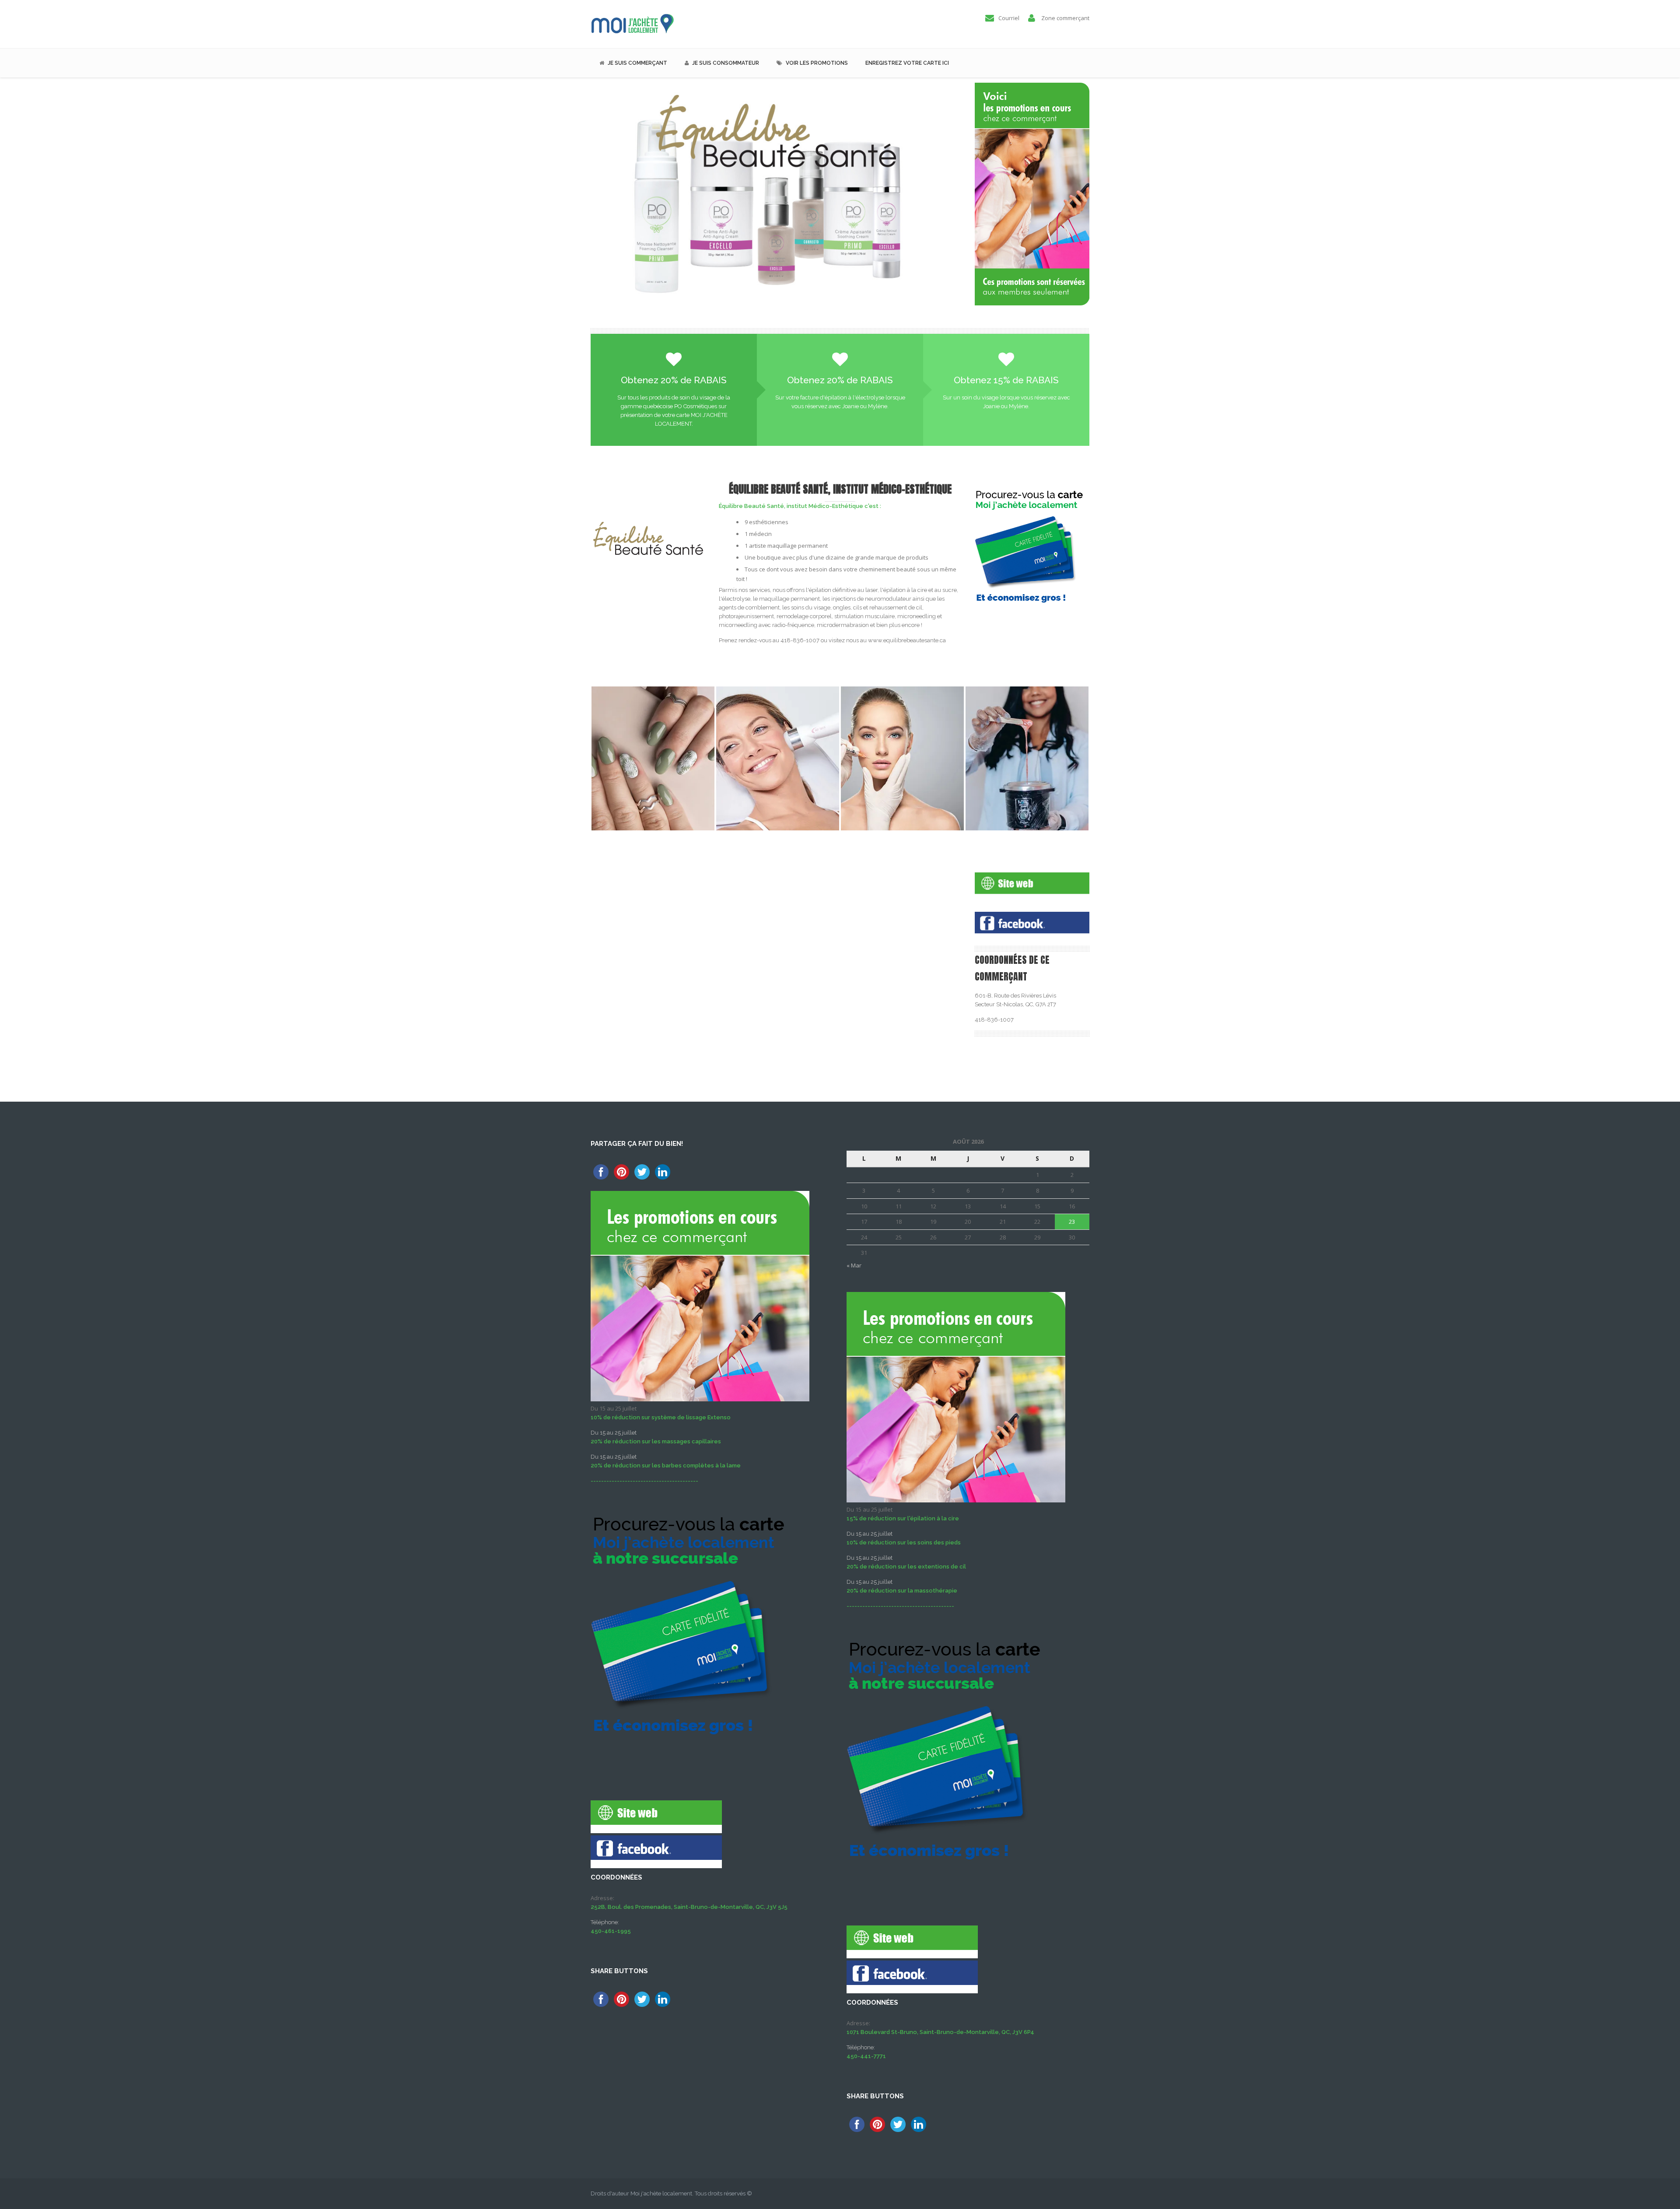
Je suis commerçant (637, 63)
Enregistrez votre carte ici (907, 63)
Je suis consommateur (726, 63)
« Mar (854, 1265)
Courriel (1009, 18)
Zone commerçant (1065, 18)
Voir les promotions (817, 63)
